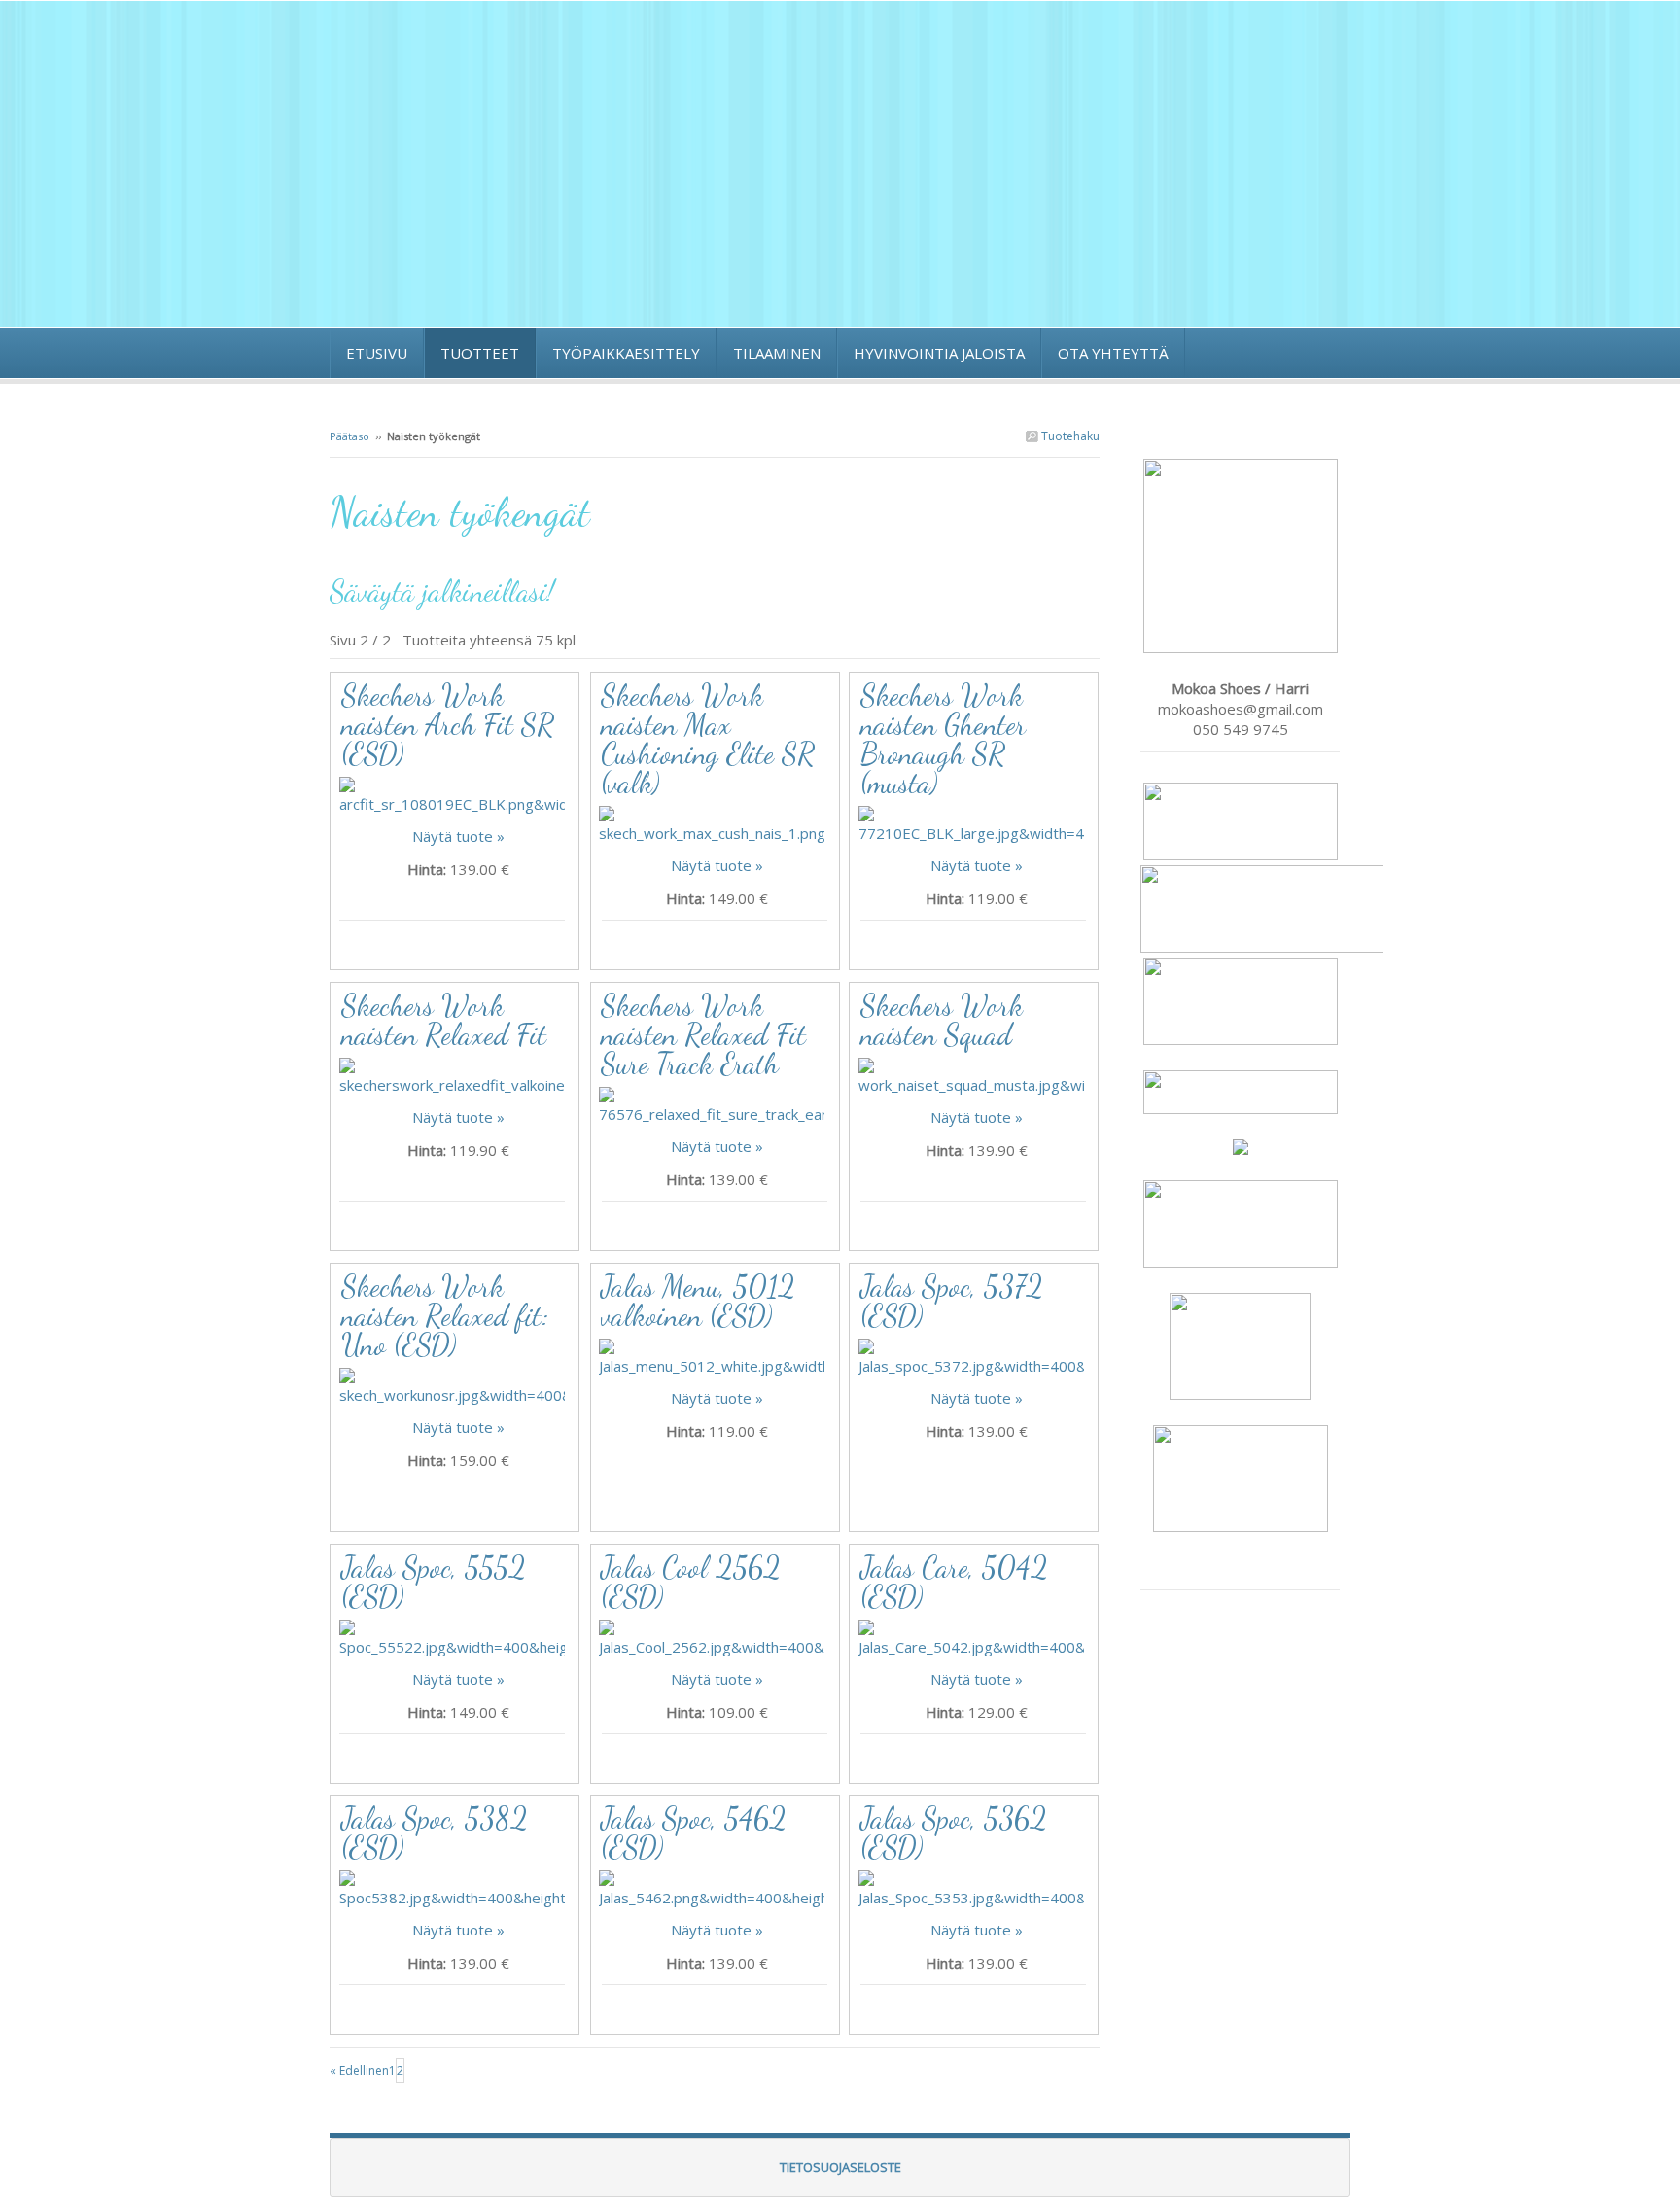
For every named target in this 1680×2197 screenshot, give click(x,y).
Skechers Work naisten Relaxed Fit (444, 1020)
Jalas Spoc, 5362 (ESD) (954, 1832)
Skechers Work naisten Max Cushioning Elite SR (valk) (708, 739)
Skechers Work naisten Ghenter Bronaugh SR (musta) (943, 739)
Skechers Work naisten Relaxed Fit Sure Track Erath (703, 1034)
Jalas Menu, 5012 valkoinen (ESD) (698, 1301)
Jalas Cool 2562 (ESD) (691, 1582)
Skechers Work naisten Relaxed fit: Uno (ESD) (445, 1315)
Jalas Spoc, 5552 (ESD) (434, 1582)
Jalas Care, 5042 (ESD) (954, 1582)
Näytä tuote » (458, 836)
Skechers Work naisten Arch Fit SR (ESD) (448, 724)
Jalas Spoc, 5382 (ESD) (435, 1832)
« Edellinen (359, 2070)
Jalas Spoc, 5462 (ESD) (694, 1832)
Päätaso (350, 436)
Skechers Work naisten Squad (942, 1020)
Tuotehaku (1069, 436)
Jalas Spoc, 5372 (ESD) (952, 1301)
